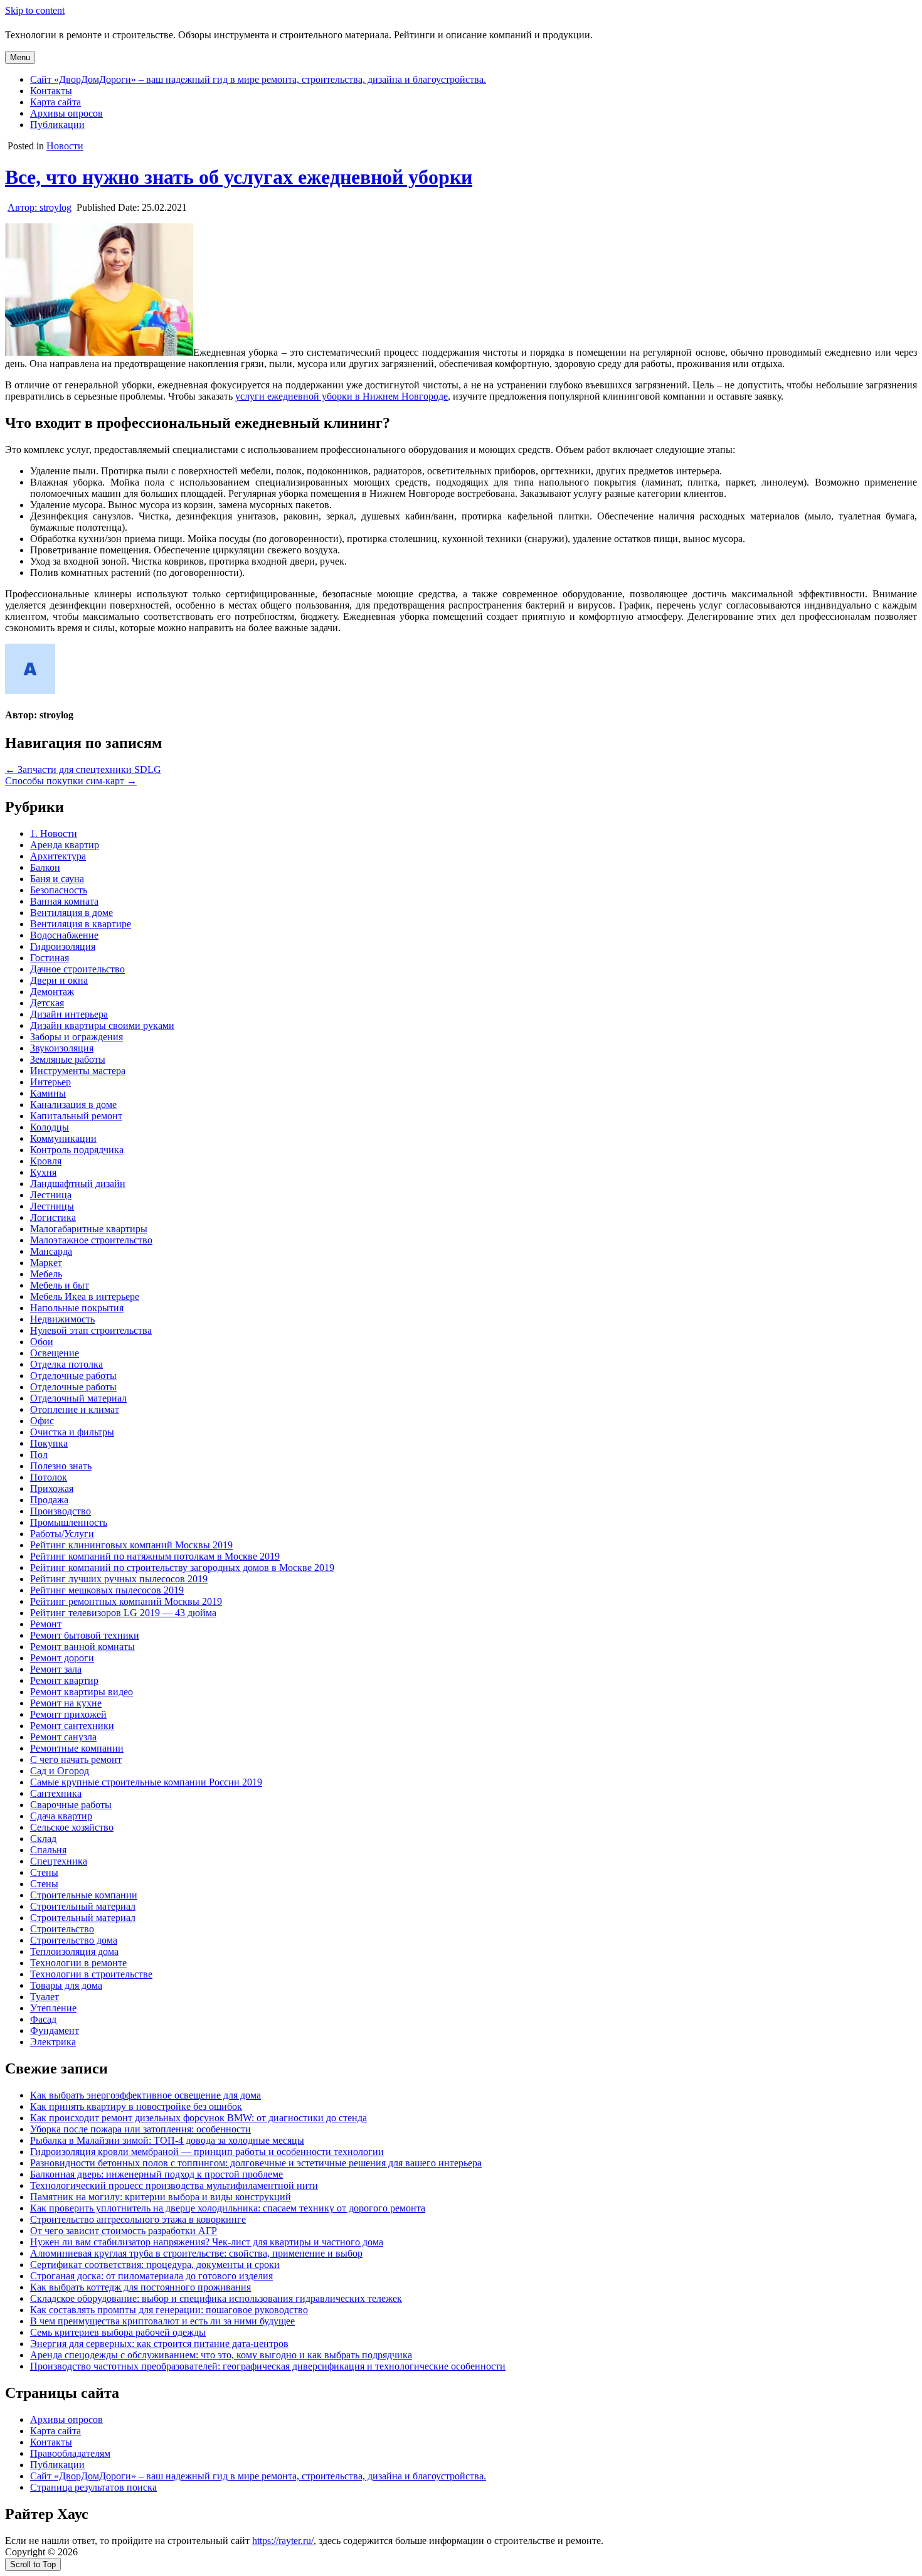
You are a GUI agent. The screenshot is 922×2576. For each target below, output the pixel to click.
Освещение (55, 1353)
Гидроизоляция (63, 946)
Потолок (49, 1477)
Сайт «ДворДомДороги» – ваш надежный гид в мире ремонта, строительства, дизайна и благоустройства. (258, 79)
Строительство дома (74, 1940)
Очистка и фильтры (72, 1432)
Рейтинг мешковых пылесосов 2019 (107, 1590)
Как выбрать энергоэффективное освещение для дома (146, 2095)
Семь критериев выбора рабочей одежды (118, 2332)
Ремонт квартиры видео (82, 1692)
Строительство (62, 1929)
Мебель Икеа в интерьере (85, 1296)
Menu (20, 57)
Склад (43, 1839)
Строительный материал (83, 1906)
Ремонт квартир (64, 1680)
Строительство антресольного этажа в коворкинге (138, 2219)
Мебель (46, 1274)
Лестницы (52, 1206)
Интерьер (50, 1082)
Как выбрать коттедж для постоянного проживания (140, 2287)
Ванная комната (64, 901)
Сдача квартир (61, 1816)
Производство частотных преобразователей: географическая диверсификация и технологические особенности (268, 2366)
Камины (48, 1093)
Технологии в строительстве (91, 1974)
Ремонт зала (56, 1669)
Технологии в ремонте (78, 1963)
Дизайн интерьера (69, 1014)
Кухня (43, 1172)
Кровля (46, 1161)
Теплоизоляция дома (74, 1951)
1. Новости (54, 833)
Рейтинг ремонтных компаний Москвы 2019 (126, 1601)
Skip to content (35, 10)
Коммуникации (63, 1138)
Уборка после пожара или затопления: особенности (140, 2129)
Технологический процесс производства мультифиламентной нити (174, 2185)
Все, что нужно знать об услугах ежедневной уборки (239, 177)
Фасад (43, 2019)
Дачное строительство (77, 969)
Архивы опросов (66, 113)
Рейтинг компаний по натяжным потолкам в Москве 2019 (155, 1556)
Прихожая (52, 1488)
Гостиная (50, 958)
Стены (44, 1872)
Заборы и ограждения (77, 1037)
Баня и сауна (57, 879)
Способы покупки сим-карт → (71, 781)
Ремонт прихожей (68, 1714)
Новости (65, 146)
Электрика (53, 2042)
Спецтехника (59, 1861)
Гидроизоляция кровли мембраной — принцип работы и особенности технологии (207, 2152)
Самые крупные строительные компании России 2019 (146, 1782)
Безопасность (59, 890)
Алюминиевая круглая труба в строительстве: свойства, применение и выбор (196, 2253)
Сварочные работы (71, 1805)
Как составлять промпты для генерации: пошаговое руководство (169, 2310)
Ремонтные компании (77, 1748)
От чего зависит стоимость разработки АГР (124, 2231)
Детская (47, 1003)
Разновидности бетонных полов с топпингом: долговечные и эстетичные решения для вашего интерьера (256, 2163)
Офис (42, 1421)
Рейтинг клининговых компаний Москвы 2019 (131, 1545)
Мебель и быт (60, 1285)
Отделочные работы (73, 1376)
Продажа (49, 1500)
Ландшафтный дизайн (78, 1184)
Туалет (45, 1997)
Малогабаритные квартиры (89, 1229)
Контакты (51, 91)
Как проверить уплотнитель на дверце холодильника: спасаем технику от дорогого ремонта (228, 2208)
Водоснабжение (64, 935)
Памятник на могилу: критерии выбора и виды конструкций (161, 2197)
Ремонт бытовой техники (85, 1635)
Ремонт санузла (63, 1737)
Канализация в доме (73, 1104)
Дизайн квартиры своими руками (102, 1025)
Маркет (46, 1263)
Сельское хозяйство (72, 1827)
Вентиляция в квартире (81, 924)
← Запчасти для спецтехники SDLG (83, 769)
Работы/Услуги (62, 1534)
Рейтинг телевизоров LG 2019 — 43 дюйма (123, 1613)
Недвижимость (62, 1319)
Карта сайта (56, 102)
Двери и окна (59, 980)
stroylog (40, 207)
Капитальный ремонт (76, 1116)
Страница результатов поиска (93, 2487)
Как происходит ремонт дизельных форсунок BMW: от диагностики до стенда (199, 2118)
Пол (39, 1455)
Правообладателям (70, 2453)
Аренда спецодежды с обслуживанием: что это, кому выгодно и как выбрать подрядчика (221, 2355)
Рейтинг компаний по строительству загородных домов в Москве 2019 (182, 1567)
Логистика (53, 1217)
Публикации (57, 125)
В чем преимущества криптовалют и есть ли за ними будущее (162, 2321)
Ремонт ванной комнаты (82, 1647)
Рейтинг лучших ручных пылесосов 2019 (119, 1579)
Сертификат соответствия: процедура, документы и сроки (155, 2265)
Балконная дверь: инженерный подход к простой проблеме (156, 2174)
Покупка (49, 1443)
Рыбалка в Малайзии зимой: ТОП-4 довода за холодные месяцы (167, 2140)
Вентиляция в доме (72, 913)
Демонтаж (52, 992)
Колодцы (50, 1127)
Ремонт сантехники (72, 1726)
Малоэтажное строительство (91, 1240)
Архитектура (58, 856)
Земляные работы (68, 1059)
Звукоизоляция (62, 1048)
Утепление (53, 2008)
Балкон (45, 867)
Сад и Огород (60, 1771)
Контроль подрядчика (77, 1150)
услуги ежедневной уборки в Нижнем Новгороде (342, 396)
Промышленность (69, 1522)
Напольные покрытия (77, 1308)
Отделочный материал (78, 1398)
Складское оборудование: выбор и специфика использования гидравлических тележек (216, 2298)
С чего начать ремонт (76, 1759)
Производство (61, 1511)
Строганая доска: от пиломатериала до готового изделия (151, 2276)
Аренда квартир (65, 845)
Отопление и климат (75, 1409)
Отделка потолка (66, 1364)
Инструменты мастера (78, 1071)
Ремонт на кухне (66, 1703)
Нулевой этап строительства (91, 1330)
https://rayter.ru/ (283, 2541)
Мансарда (51, 1251)
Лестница (51, 1195)
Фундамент (55, 2030)
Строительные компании (84, 1895)
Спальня (48, 1850)
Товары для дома (66, 1985)
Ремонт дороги (62, 1658)
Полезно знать (61, 1466)
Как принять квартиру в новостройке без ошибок (136, 2106)
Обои (42, 1342)
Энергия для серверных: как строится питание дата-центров (159, 2344)
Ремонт (46, 1624)
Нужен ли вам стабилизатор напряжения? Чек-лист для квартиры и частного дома (207, 2242)
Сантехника (56, 1793)
